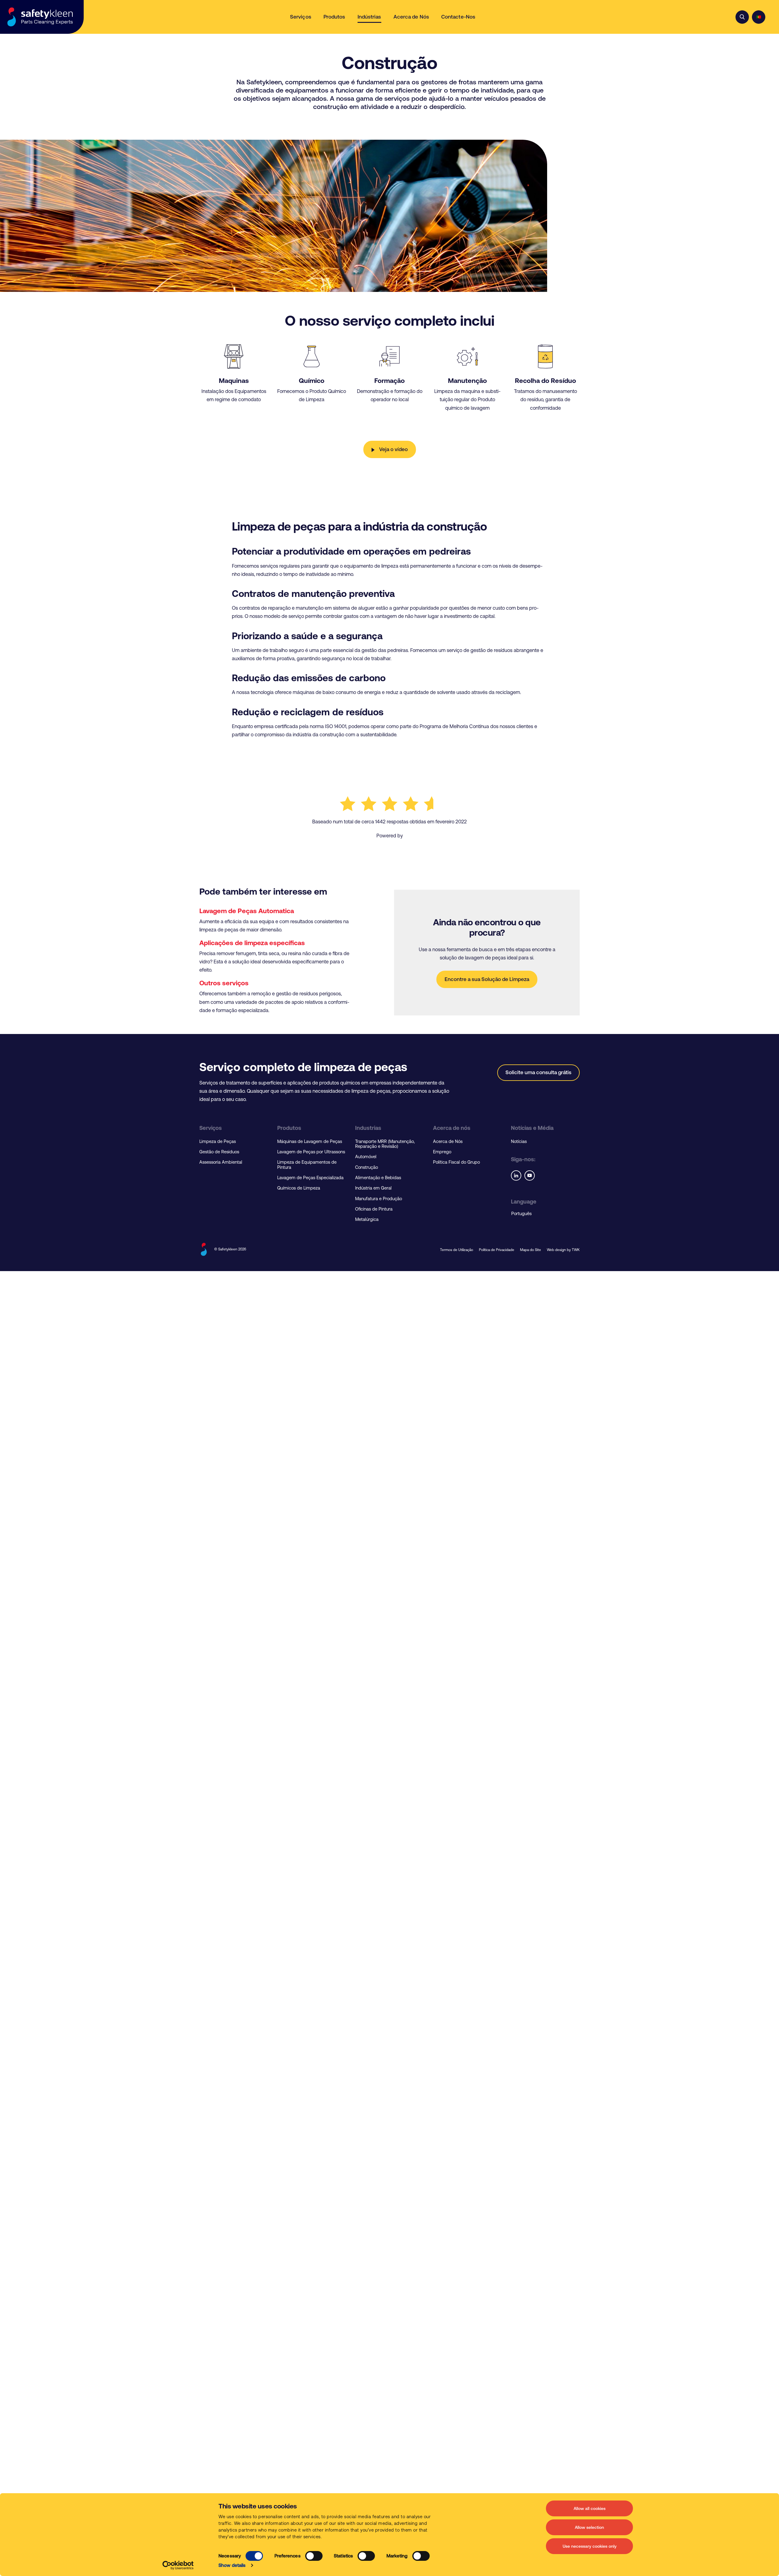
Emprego (442, 1152)
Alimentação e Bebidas (378, 1178)
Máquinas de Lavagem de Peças (310, 1141)
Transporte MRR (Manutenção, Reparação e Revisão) (385, 1144)
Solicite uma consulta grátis (538, 1072)
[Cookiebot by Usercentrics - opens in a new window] (178, 2565)
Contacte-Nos (458, 17)
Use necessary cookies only (590, 2546)
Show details (232, 2565)
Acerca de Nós (411, 17)
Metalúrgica (367, 1219)
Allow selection (589, 2527)
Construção (367, 1167)
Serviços (301, 17)
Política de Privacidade (497, 1250)
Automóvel (366, 1157)
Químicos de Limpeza (299, 1188)
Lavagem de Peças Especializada (310, 1178)
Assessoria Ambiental (221, 1162)
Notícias (519, 1141)
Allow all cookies (590, 2508)
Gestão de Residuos (219, 1152)
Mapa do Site (531, 1250)
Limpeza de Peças (218, 1141)
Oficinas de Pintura (374, 1209)
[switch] (314, 2556)
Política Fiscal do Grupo (456, 1162)
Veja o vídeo (393, 449)
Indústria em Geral (373, 1188)
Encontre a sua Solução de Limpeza (487, 979)
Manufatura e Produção (379, 1199)
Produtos (334, 17)
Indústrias (369, 17)
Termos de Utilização (457, 1250)
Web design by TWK (563, 1250)
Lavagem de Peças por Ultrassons (311, 1152)
